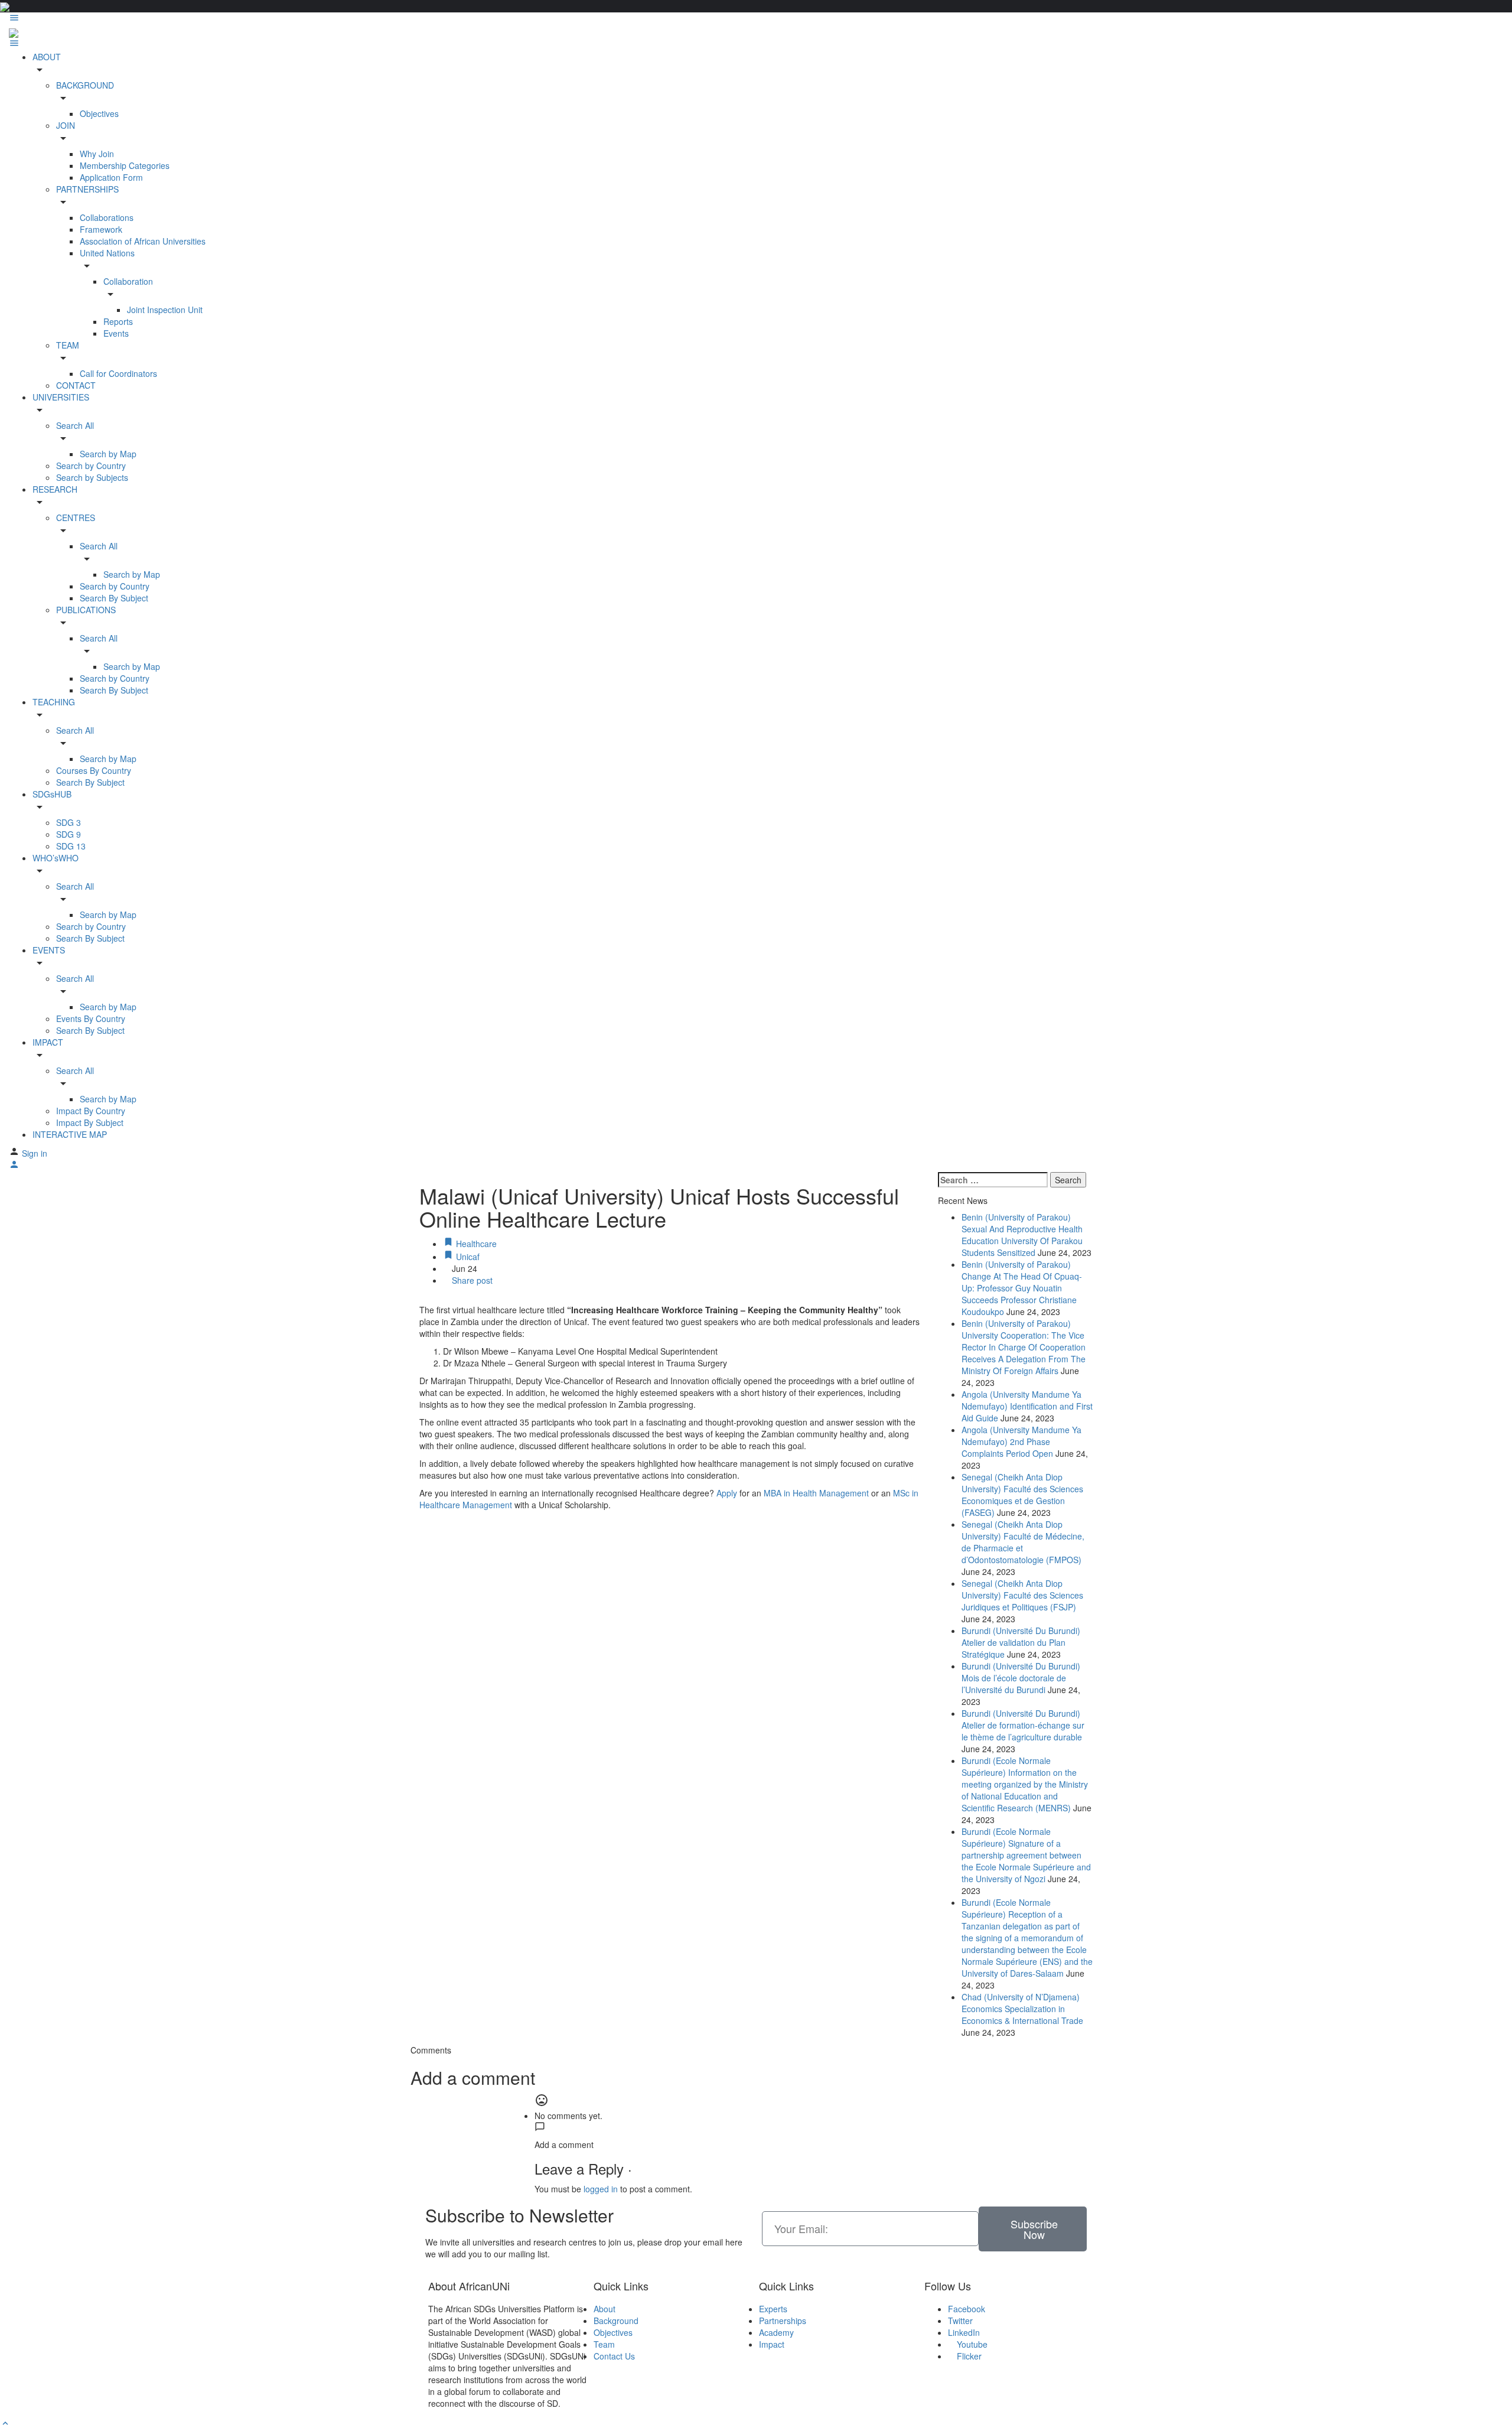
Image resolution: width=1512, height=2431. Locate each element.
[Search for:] (993, 1180)
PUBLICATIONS (86, 610)
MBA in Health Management (816, 1493)
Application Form (111, 177)
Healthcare (475, 1244)
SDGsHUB (52, 794)
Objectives (99, 113)
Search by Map (108, 454)
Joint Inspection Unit (165, 310)
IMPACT (48, 1042)
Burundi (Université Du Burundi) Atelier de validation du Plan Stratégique (1021, 1642)
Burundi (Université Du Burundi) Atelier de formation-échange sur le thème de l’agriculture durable (1023, 1725)
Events (116, 333)
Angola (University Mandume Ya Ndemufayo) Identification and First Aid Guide (1027, 1406)
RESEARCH (55, 489)
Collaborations (107, 217)
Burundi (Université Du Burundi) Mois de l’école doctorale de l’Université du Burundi (1021, 1678)
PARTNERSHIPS (87, 189)
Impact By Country (91, 1111)
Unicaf (467, 1257)
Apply (728, 1493)
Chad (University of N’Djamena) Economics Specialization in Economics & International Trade (1022, 2009)
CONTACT (76, 385)
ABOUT (47, 57)
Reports (118, 321)
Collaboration (128, 281)
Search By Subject (114, 598)
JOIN (66, 125)
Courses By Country (94, 770)
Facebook (967, 2309)
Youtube (971, 2344)
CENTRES (76, 518)
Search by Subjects (92, 477)
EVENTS (49, 950)
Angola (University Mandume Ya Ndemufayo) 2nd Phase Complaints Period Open (1021, 1441)
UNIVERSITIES (61, 397)
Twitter (960, 2321)
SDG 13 (71, 846)
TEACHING (54, 702)
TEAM (68, 345)
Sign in (35, 1153)
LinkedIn (964, 2332)
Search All (75, 425)
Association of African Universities (143, 241)
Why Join (97, 154)
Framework (101, 229)
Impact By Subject (90, 1122)
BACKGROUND (85, 85)
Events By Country (91, 1018)
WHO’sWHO (56, 858)
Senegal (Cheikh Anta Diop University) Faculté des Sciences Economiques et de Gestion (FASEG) (1022, 1495)
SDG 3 (69, 822)
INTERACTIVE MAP (70, 1134)
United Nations (107, 253)
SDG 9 (69, 834)
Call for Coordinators (118, 373)
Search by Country (91, 466)
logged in (601, 2189)
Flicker (968, 2356)
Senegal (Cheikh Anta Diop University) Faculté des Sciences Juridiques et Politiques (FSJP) (1022, 1595)
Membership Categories (125, 165)
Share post (471, 1280)
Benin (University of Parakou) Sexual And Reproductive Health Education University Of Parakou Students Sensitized (1022, 1235)
